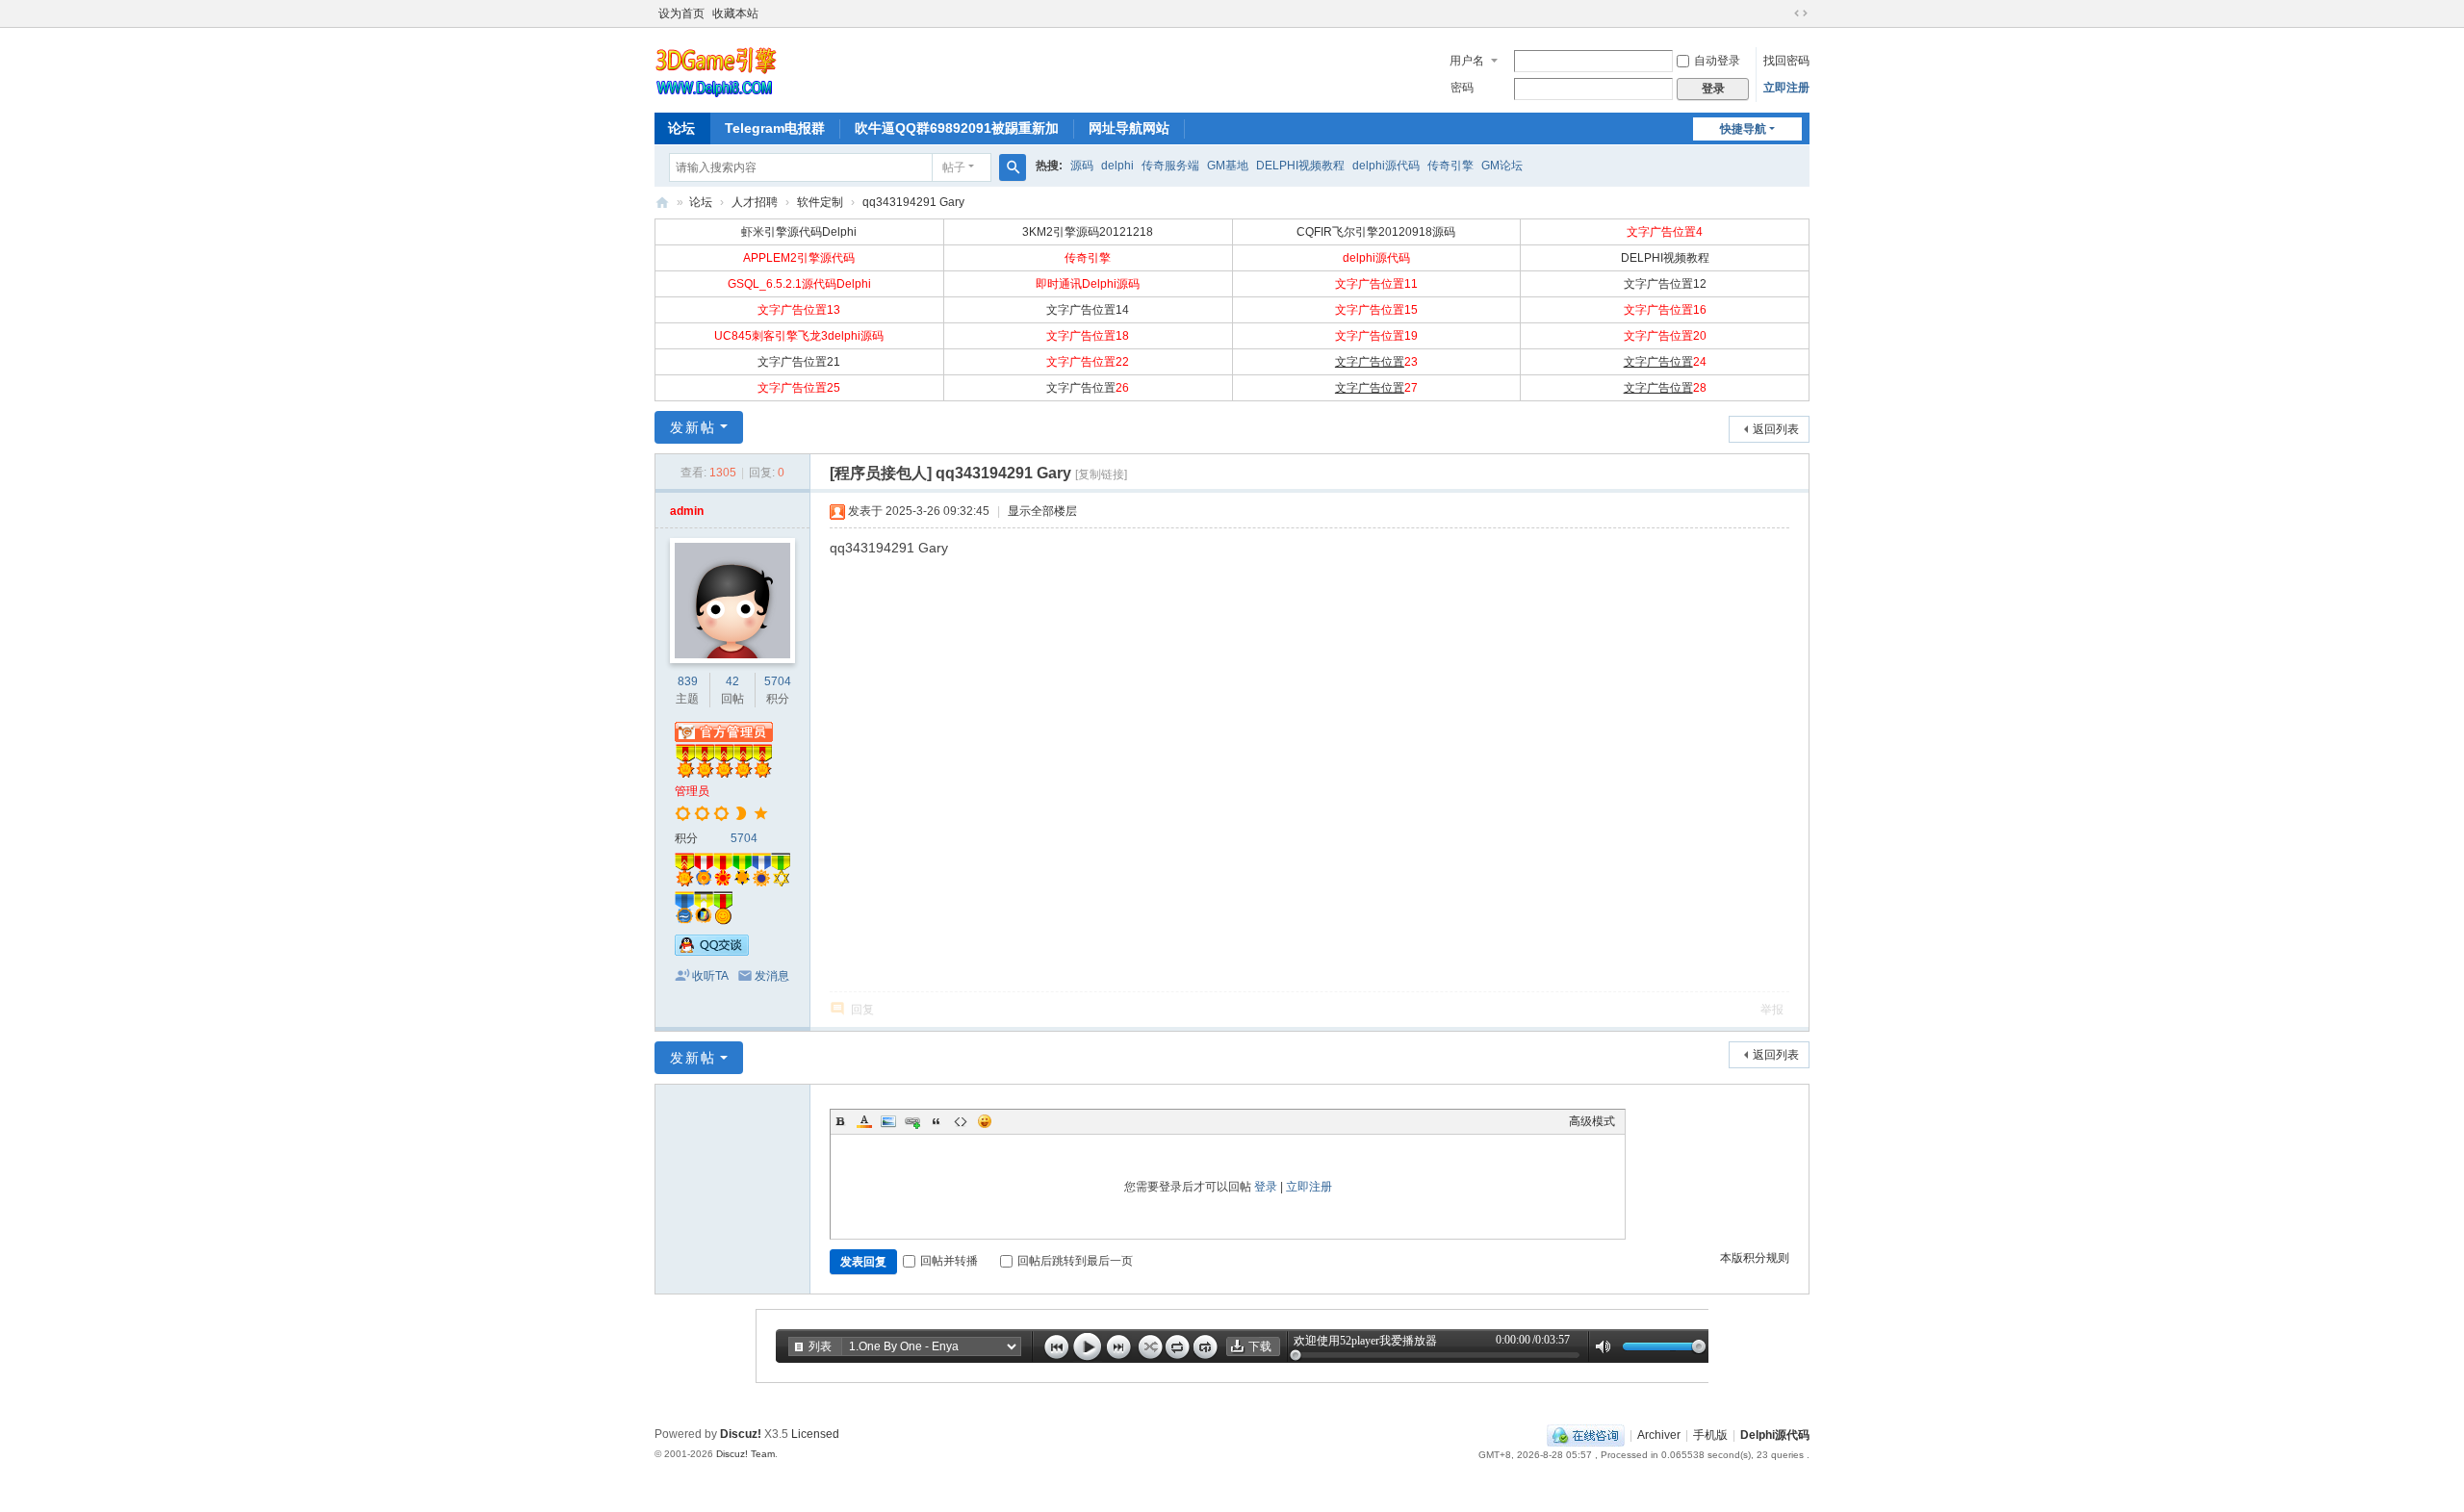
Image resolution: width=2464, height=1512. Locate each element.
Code (961, 1121)
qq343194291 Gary (913, 202)
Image (888, 1121)
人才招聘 (755, 202)
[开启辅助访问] (1783, 13)
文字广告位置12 (1665, 284)
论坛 (681, 128)
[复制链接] (1101, 474)
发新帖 (693, 427)
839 (688, 681)
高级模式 (1592, 1121)
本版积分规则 (1755, 1258)
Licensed (815, 1434)
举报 (1772, 1010)
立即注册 (1786, 88)
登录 (1266, 1187)
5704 (778, 681)
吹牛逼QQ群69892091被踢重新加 (957, 128)
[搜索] (1013, 167)
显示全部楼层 (1042, 511)
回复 (862, 1010)
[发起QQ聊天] (712, 952)
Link (912, 1121)
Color (864, 1121)
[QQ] (1586, 1435)
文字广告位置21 (799, 362)
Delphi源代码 (662, 203)
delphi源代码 (1386, 166)
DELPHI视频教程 (1300, 166)
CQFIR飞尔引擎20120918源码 (1376, 232)
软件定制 (820, 202)
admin (687, 511)
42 (732, 681)
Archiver (1659, 1435)
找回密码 (1786, 61)
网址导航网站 (1129, 128)
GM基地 (1228, 166)
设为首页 (681, 13)
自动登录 (1717, 61)
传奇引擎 (1450, 166)
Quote (937, 1121)
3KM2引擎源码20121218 (1088, 232)
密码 (1462, 88)
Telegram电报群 (775, 128)
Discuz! (741, 1434)
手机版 (1710, 1435)
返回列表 (1776, 429)
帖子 (954, 167)
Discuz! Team (745, 1454)
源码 (1082, 166)
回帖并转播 (949, 1261)
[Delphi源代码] (717, 68)
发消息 (772, 976)
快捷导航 (1743, 129)
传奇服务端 (1170, 166)
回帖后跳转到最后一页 (1075, 1261)
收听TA (710, 976)
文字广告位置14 (1088, 310)
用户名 (1467, 61)
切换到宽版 (1801, 13)
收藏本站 (735, 13)
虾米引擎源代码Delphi (799, 232)
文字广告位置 (1370, 362)
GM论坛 (1502, 166)
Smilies (985, 1121)
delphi (1117, 166)
